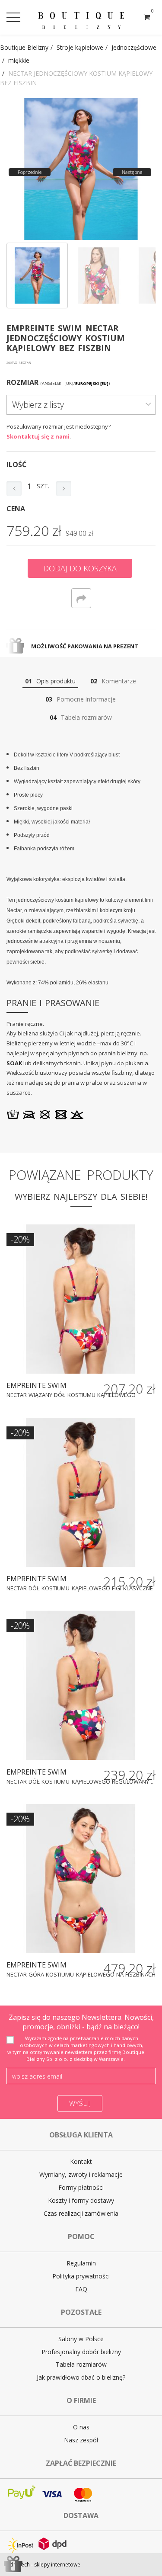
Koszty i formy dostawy (81, 2200)
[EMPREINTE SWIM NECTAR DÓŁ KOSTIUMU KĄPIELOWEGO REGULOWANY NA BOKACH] (81, 1685)
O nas (81, 2427)
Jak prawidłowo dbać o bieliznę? (81, 2377)
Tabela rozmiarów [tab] (81, 717)
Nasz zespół (81, 2440)
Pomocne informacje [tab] (81, 699)
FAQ (81, 2289)
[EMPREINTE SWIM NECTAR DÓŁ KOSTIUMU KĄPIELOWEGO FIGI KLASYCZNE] (81, 1492)
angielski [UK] (57, 383)
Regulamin (81, 2263)
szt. (43, 486)
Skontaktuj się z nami (38, 436)
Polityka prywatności (81, 2276)
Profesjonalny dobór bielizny (81, 2352)
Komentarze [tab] (113, 681)
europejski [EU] (92, 383)
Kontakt (81, 2161)
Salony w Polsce (81, 2339)
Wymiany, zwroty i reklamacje (81, 2174)
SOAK (14, 1063)
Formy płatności (81, 2187)
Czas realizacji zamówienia (81, 2213)
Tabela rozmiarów (81, 2364)
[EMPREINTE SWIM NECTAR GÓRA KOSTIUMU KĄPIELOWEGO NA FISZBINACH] (81, 1879)
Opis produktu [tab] (50, 681)
